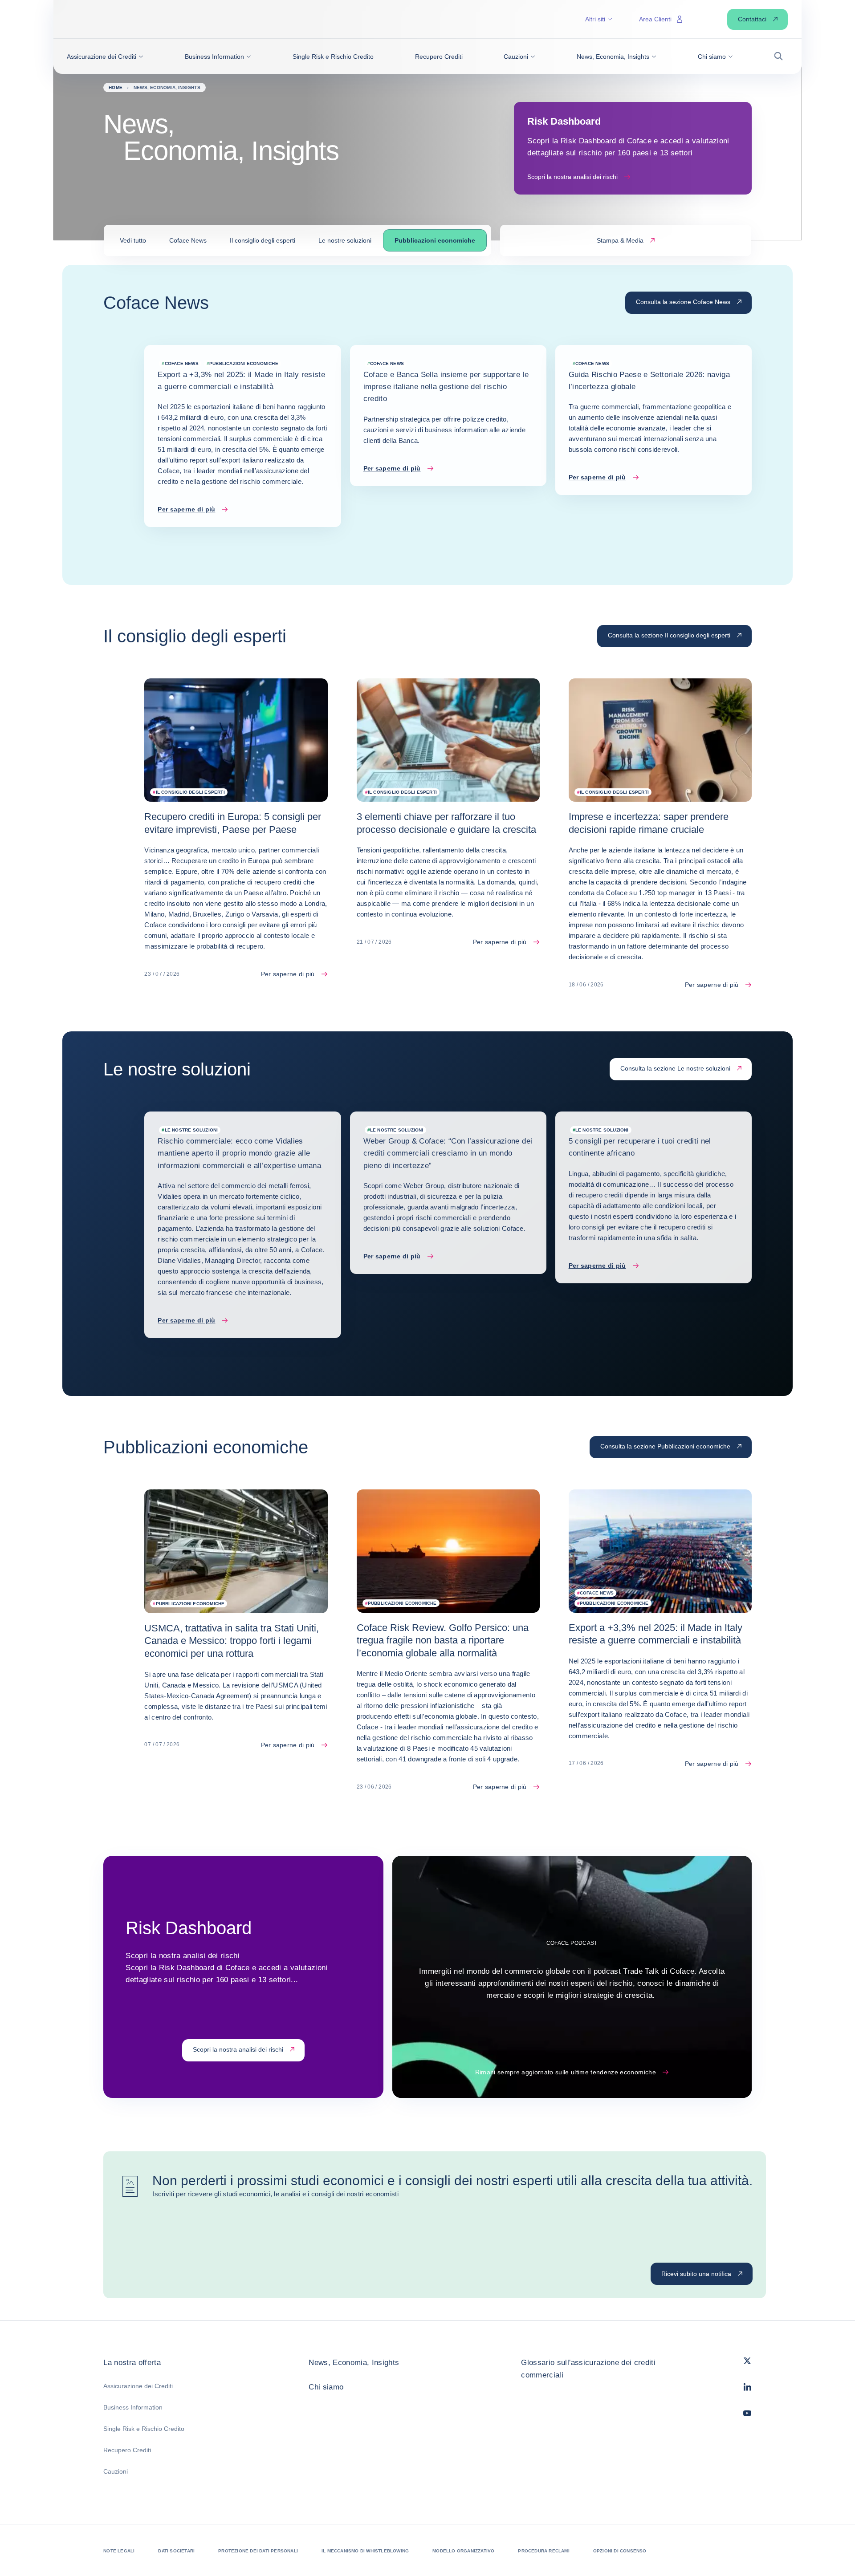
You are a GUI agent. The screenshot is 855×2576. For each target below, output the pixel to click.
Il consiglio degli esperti (263, 240)
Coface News (188, 240)
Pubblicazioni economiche (435, 240)
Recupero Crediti (127, 2450)
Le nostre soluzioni (345, 240)
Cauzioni (116, 2471)
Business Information (133, 2407)
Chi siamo (326, 2387)
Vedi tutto (133, 240)
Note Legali (119, 2551)
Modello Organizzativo (463, 2551)
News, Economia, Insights (354, 2363)
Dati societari (176, 2551)
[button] (105, 57)
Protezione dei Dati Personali (258, 2551)
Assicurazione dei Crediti (138, 2386)
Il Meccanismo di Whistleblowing (365, 2551)
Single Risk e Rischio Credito (144, 2429)
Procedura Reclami (544, 2551)
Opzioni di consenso (620, 2551)
